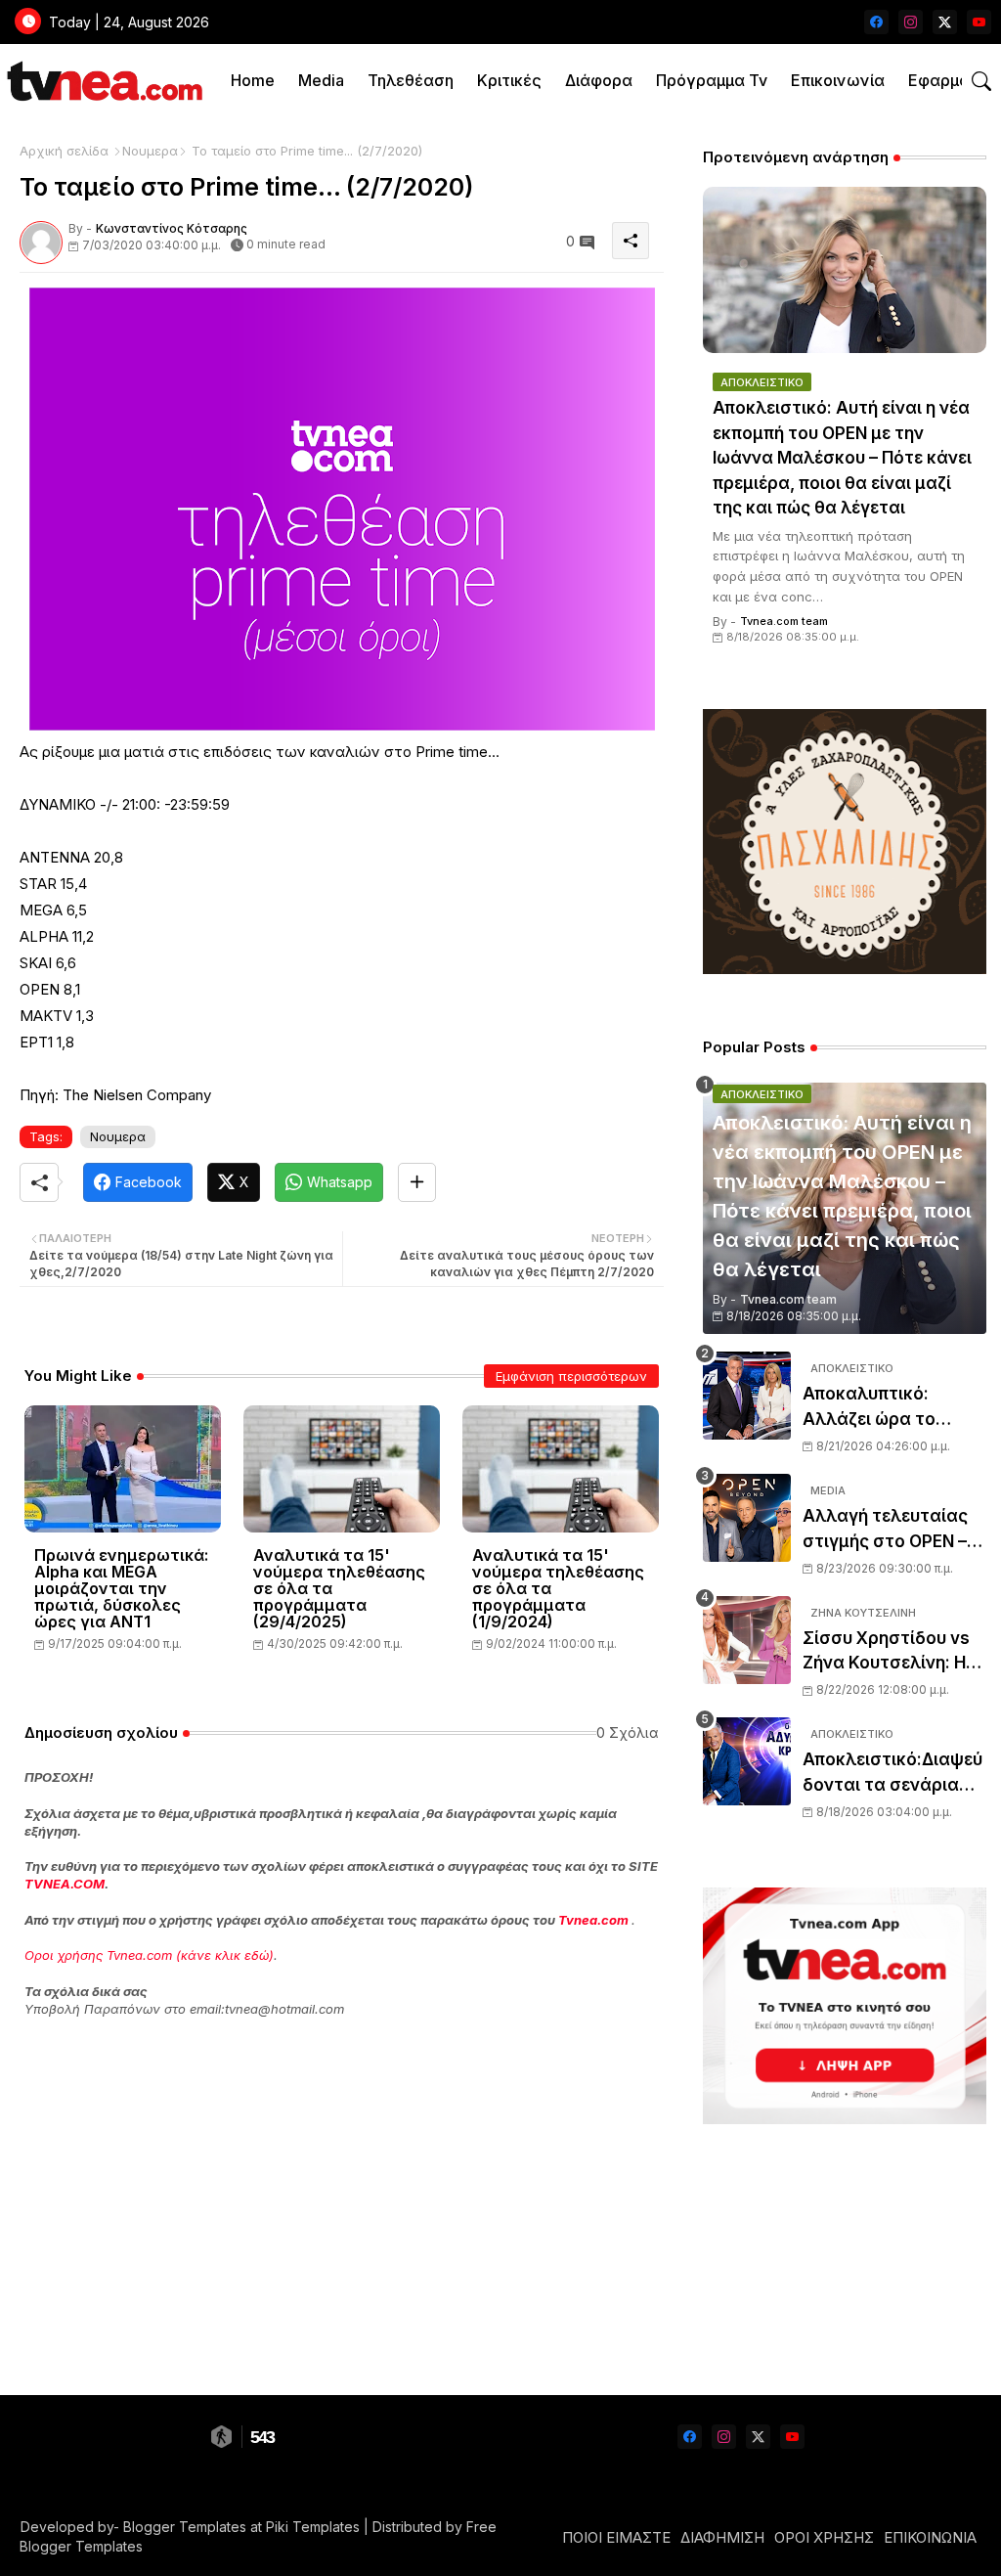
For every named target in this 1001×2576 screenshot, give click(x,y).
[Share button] (417, 1182)
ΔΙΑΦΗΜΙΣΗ (722, 2537)
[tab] (253, 81)
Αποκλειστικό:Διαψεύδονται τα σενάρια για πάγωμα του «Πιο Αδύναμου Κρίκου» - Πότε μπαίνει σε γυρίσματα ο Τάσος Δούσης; (892, 1774)
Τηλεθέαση (411, 80)
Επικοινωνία (838, 80)
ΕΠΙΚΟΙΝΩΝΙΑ (930, 2537)
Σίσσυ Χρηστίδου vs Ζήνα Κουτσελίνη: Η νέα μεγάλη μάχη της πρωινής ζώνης (891, 1652)
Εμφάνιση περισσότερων (571, 1376)
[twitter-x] (945, 22)
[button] (981, 81)
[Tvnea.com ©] (102, 81)
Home (253, 80)
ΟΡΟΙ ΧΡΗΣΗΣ (824, 2537)
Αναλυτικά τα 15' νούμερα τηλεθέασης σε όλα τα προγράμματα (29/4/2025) (339, 1589)
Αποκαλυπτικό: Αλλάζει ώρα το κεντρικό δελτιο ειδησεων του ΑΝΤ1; (885, 1408)
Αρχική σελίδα (64, 151)
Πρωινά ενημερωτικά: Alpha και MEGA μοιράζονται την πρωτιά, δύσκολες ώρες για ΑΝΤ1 (121, 1589)
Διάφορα (599, 80)
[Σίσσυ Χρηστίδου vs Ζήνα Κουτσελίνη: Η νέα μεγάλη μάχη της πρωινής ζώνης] (747, 1640)
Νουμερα (150, 151)
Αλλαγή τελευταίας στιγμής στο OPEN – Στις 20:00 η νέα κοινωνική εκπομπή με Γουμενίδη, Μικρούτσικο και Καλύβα (893, 1530)
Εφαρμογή (948, 80)
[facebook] (876, 22)
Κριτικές (509, 80)
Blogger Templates (185, 2527)
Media (321, 80)
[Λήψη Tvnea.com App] (845, 2006)
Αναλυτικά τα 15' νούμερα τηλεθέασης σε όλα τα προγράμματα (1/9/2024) (558, 1589)
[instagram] (911, 22)
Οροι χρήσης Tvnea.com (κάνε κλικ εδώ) (149, 1955)
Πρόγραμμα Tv (712, 80)
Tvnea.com (593, 1920)
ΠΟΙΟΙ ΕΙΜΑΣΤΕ (616, 2537)
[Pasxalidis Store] (845, 969)
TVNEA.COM (65, 1884)
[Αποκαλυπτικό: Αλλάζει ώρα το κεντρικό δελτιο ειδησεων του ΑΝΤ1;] (747, 1396)
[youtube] (979, 22)
